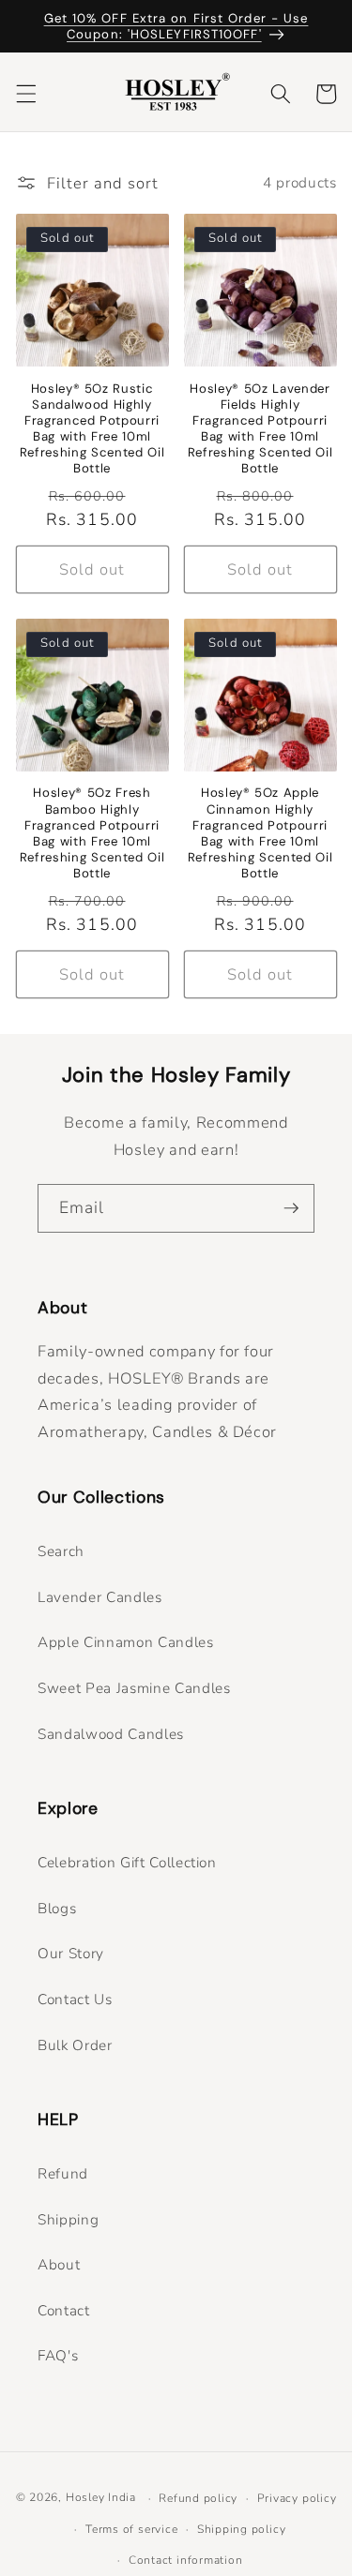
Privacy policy (297, 2498)
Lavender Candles (100, 1597)
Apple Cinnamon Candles (126, 1642)
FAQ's (58, 2355)
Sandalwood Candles (111, 1734)
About (59, 2264)
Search (61, 1551)
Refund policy (198, 2498)
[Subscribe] (291, 1208)
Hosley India (101, 2498)
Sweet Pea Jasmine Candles (134, 1688)
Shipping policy (242, 2529)
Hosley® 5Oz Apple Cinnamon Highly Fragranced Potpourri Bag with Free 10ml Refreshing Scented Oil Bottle (260, 833)
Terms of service (131, 2529)
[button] (25, 94)
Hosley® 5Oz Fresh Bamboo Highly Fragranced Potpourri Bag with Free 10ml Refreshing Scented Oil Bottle (92, 833)
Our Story (71, 1953)
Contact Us (75, 1999)
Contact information (186, 2560)
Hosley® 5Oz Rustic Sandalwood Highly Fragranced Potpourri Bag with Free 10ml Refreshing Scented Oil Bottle (92, 429)
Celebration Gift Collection (127, 1862)
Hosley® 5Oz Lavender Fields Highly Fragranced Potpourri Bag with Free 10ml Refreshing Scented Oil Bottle (260, 429)
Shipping (68, 2219)
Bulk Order (75, 2045)
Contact (64, 2310)
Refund (63, 2173)
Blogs (57, 1908)
